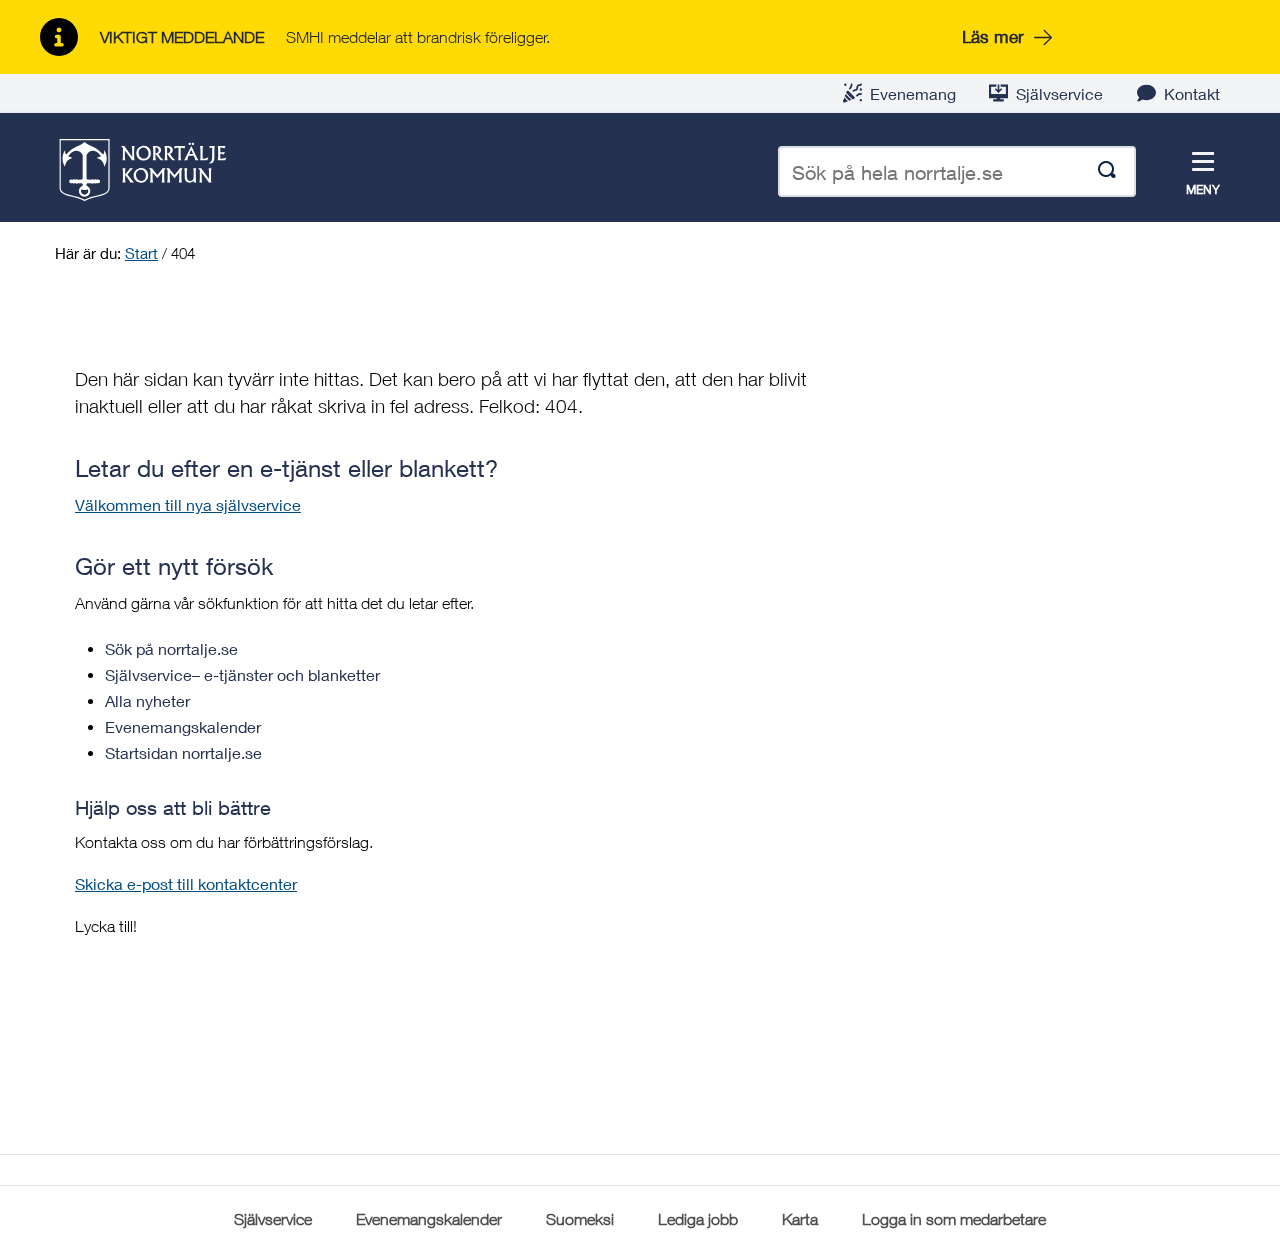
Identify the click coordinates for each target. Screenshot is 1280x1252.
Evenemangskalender (183, 726)
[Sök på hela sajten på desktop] (1107, 171)
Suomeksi (580, 1219)
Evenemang (913, 93)
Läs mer (993, 36)
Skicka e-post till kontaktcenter (186, 883)
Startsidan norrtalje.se (183, 752)
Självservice (1059, 93)
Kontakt (1192, 93)
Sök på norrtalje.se (171, 648)
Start (141, 253)
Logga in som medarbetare (954, 1219)
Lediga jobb (698, 1219)
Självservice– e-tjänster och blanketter (242, 674)
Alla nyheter (147, 700)
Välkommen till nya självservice (188, 504)
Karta (800, 1219)
